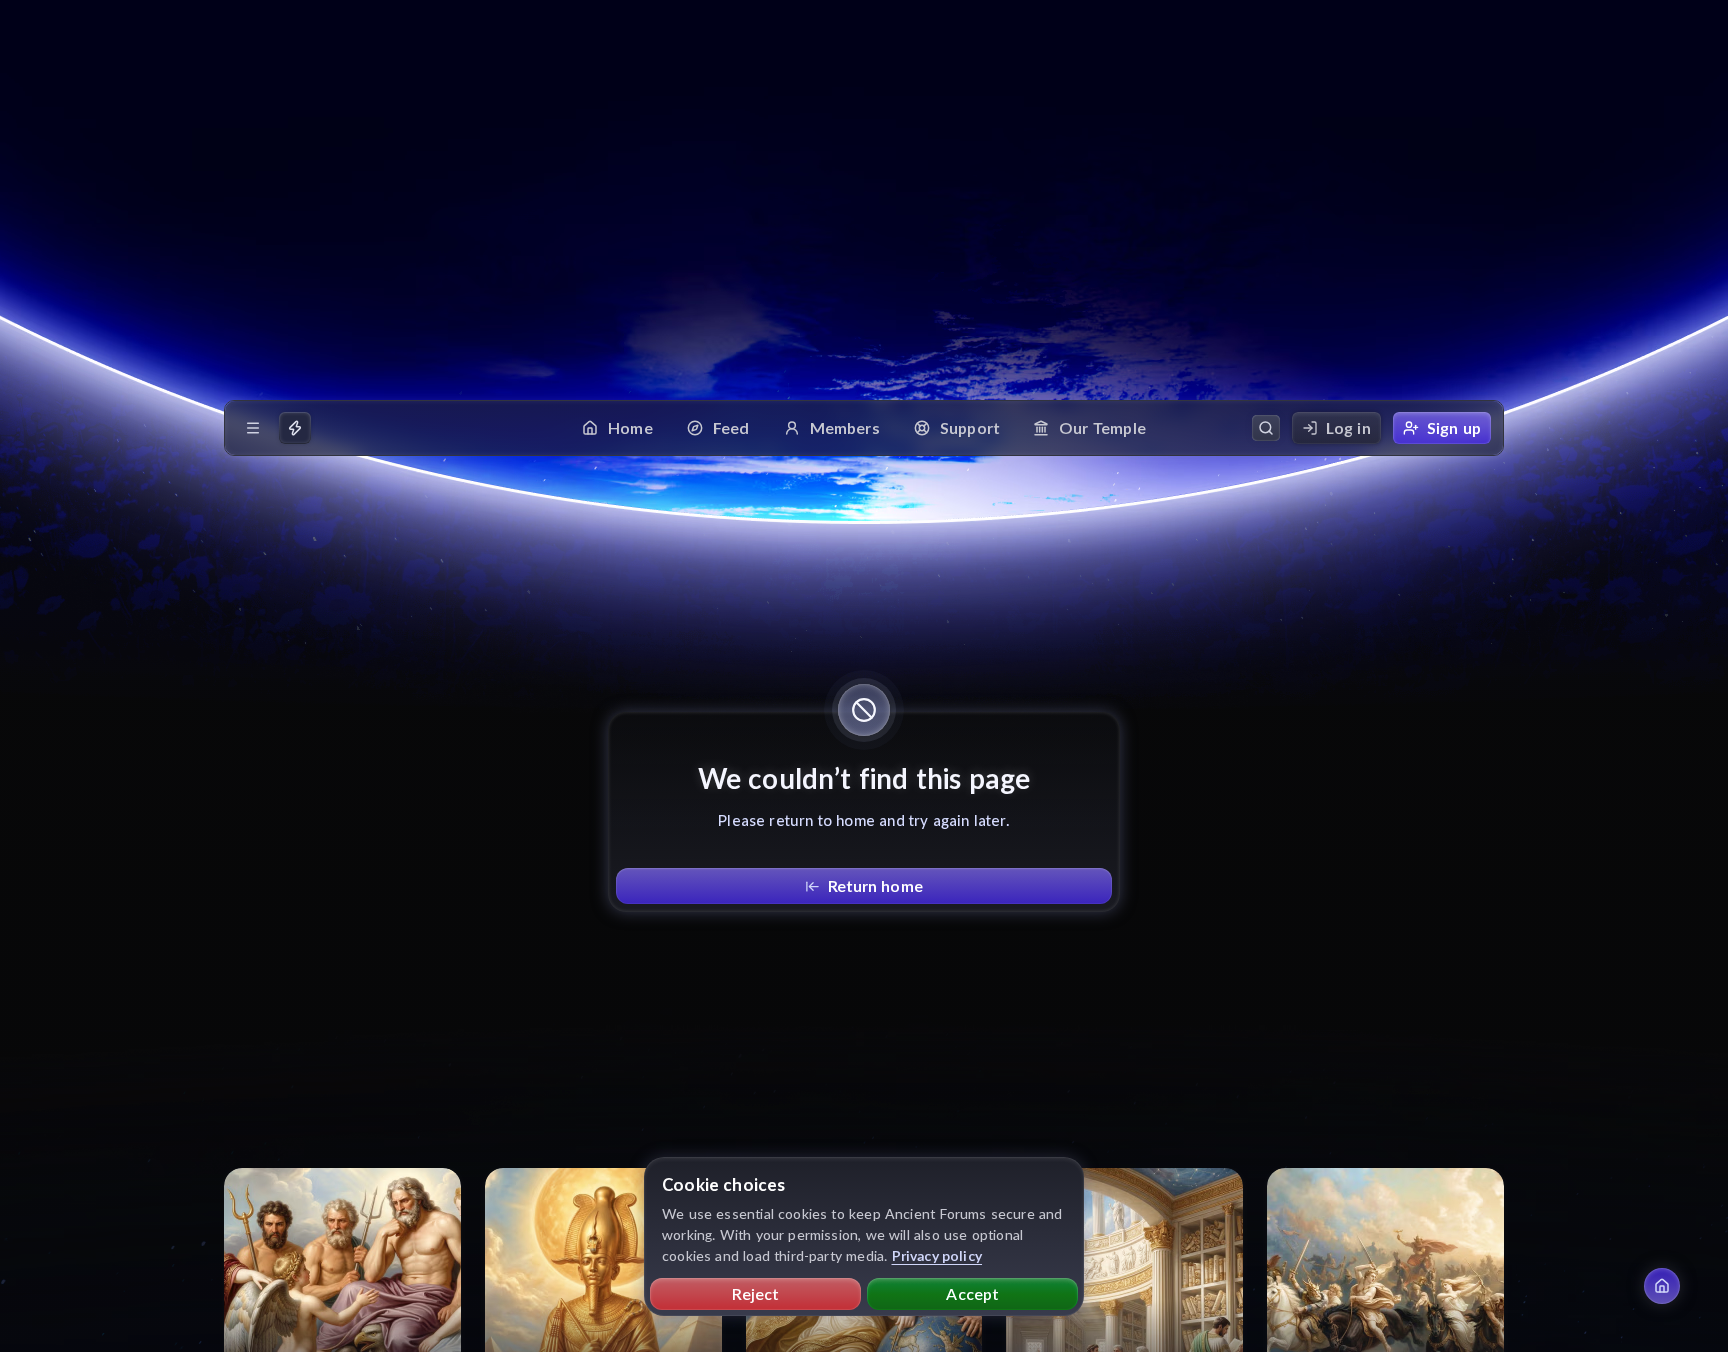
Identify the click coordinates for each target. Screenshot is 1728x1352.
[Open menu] (253, 428)
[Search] (1266, 428)
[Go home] (1662, 1286)
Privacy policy (937, 1255)
